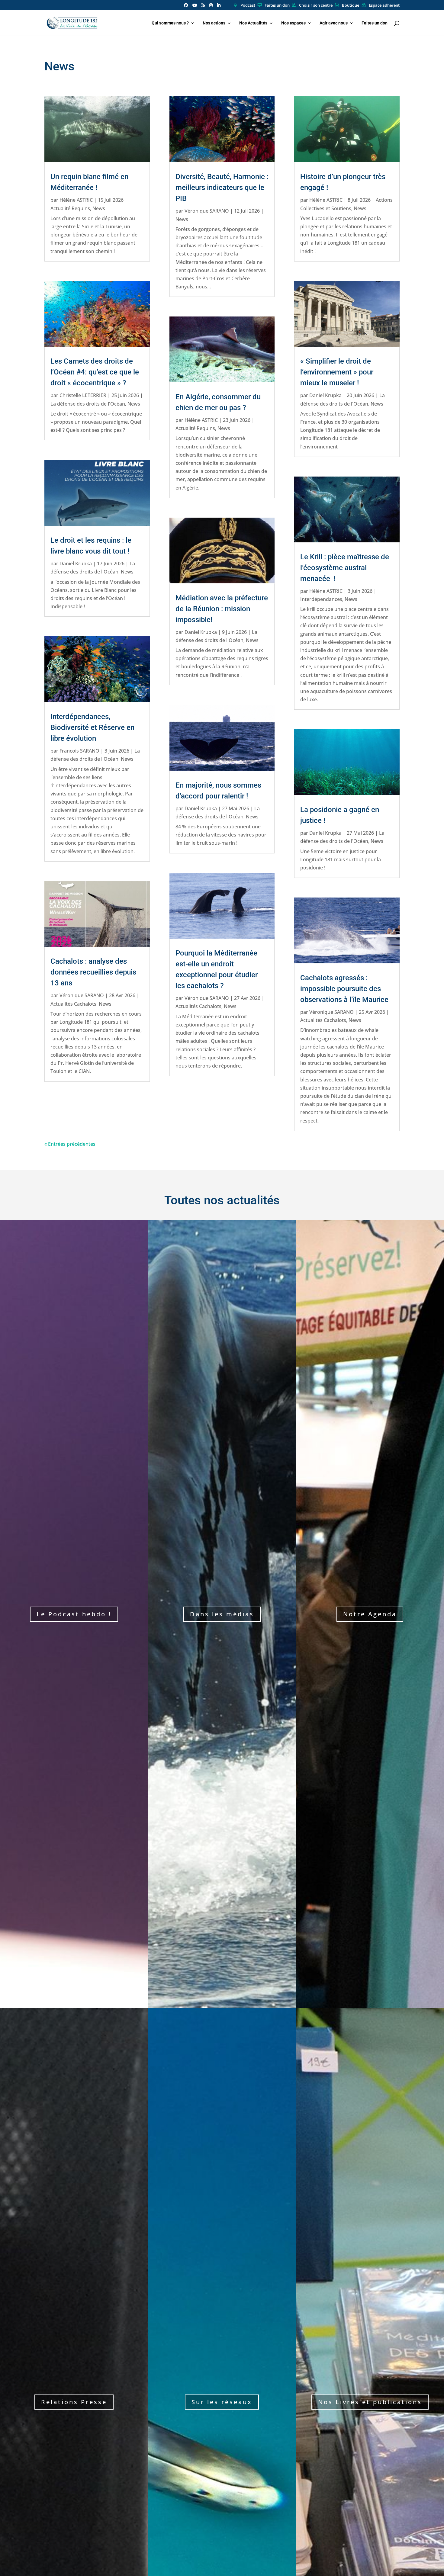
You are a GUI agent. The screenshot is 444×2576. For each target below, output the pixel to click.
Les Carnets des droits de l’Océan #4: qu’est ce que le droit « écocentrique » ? (95, 372)
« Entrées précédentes (70, 1144)
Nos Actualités (253, 23)
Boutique (351, 5)
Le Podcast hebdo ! (74, 1614)
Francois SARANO (79, 751)
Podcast (248, 5)
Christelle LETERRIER (83, 395)
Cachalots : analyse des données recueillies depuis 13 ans (93, 972)
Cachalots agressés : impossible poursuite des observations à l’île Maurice (344, 989)
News (99, 208)
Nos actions (214, 23)
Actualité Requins (70, 208)
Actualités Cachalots (73, 1004)
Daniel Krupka (76, 564)
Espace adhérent (384, 5)
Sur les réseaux (222, 2402)
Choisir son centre (316, 5)
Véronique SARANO (82, 995)
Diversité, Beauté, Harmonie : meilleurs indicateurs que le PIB (222, 188)
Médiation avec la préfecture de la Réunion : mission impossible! (222, 609)
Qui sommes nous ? (170, 23)
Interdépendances (321, 599)
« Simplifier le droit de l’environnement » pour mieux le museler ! (337, 372)
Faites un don (277, 5)
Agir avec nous (334, 23)
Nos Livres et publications (370, 2402)
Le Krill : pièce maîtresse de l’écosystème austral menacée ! (345, 568)
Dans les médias (222, 1614)
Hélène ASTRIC (76, 200)
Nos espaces (293, 23)
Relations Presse (74, 2402)
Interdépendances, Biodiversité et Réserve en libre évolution (92, 728)
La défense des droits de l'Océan (88, 404)
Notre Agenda (370, 1614)
